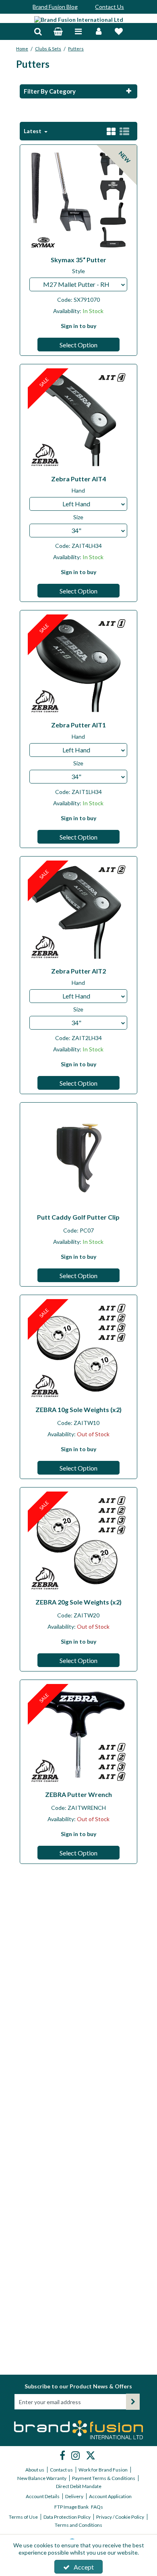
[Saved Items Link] (119, 32)
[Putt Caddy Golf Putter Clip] (79, 1157)
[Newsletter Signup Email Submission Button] (133, 2402)
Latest (33, 131)
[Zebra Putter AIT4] (79, 419)
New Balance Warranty (42, 2478)
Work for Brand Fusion (103, 2470)
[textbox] (78, 284)
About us (35, 2470)
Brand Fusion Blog (55, 7)
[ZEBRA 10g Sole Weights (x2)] (79, 1349)
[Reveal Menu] (78, 32)
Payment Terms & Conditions (104, 2478)
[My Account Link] (99, 32)
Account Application (110, 2496)
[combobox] (78, 284)
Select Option (78, 345)
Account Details (43, 2496)
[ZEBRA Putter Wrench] (79, 1734)
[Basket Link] (58, 32)
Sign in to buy (78, 326)
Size (78, 517)
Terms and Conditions (78, 2525)
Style (78, 271)
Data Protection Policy (67, 2517)
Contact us (61, 2470)
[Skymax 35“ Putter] (79, 199)
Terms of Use (23, 2517)
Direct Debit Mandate (79, 2486)
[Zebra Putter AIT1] (79, 665)
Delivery (74, 2496)
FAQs (97, 2507)
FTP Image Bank (71, 2507)
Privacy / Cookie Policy (120, 2517)
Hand (78, 490)
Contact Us (109, 7)
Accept (84, 2567)
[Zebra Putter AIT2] (79, 911)
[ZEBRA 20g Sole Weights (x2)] (79, 1542)
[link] (63, 2455)
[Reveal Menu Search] (38, 32)
